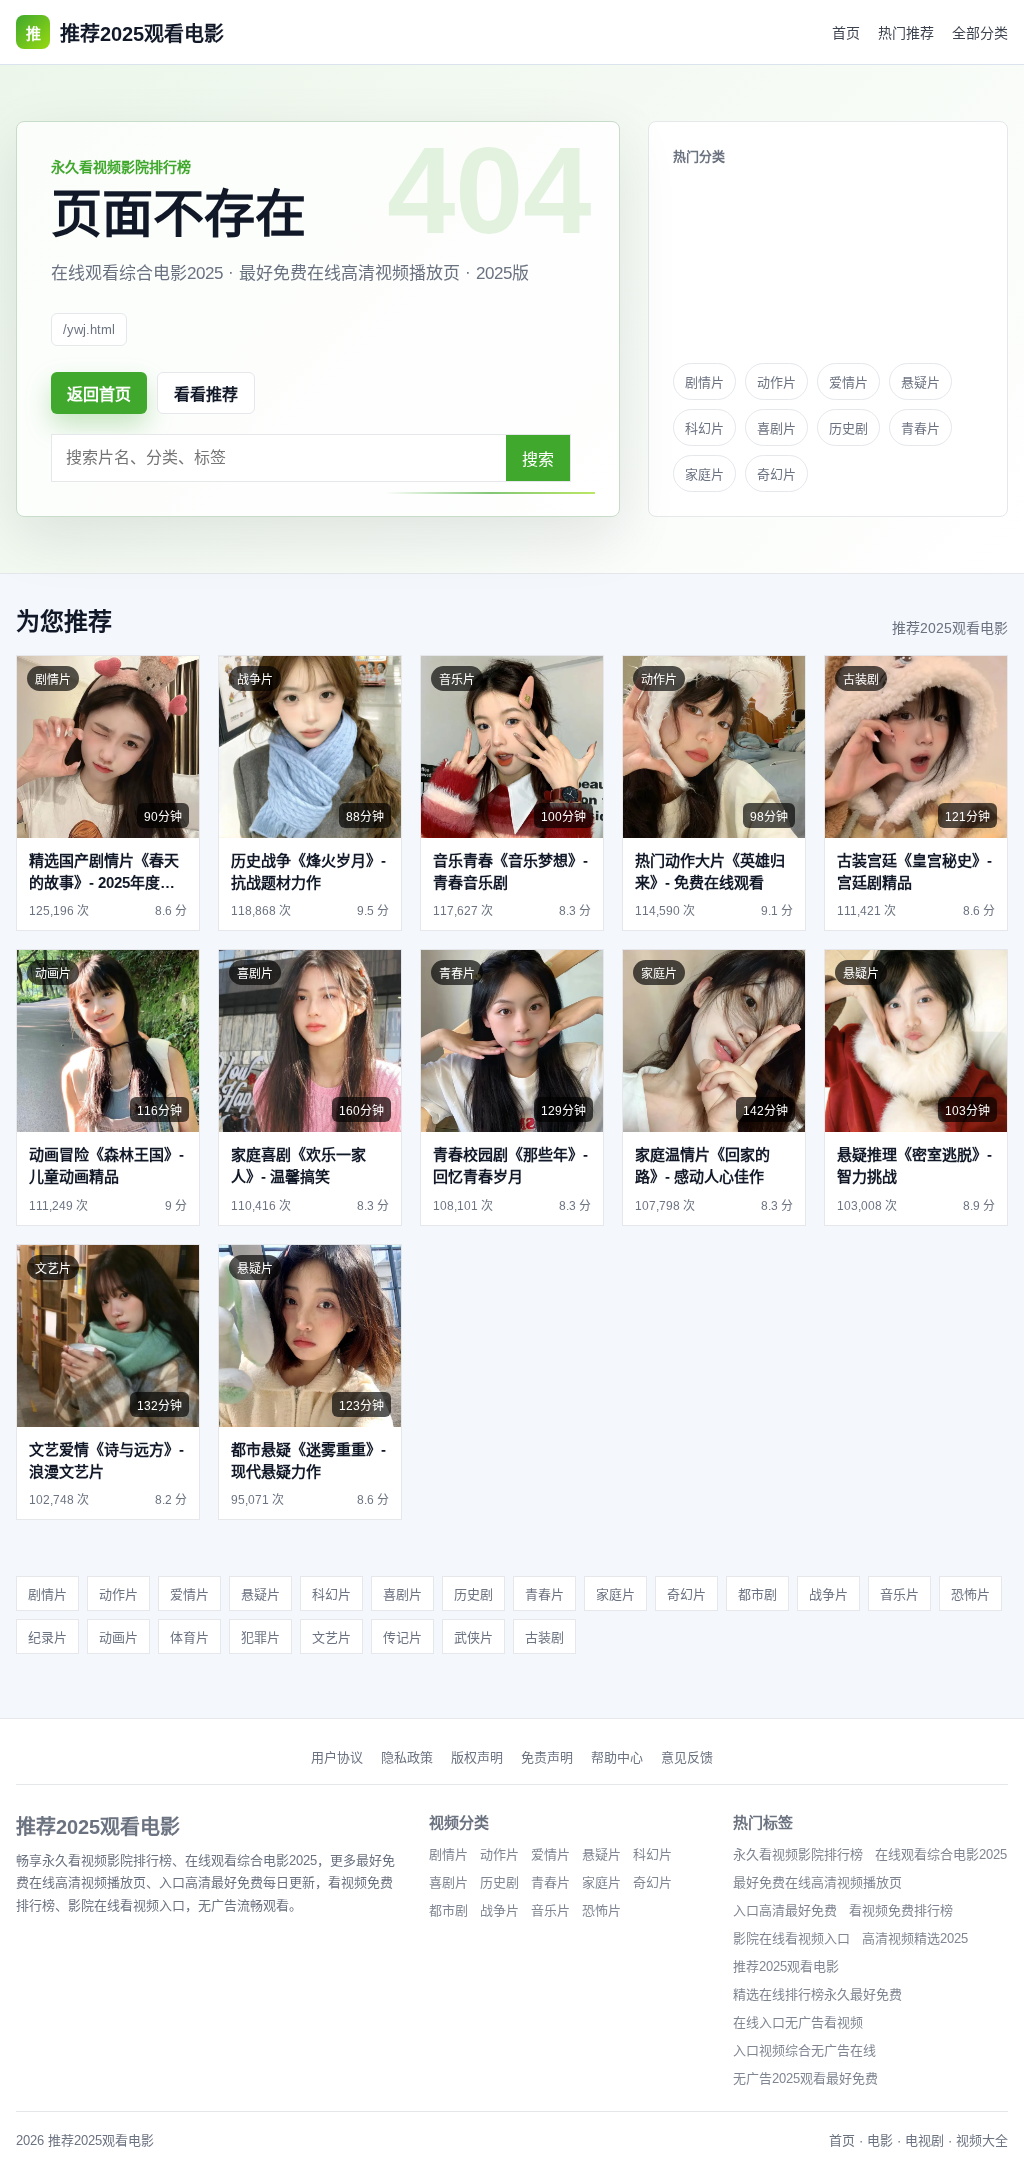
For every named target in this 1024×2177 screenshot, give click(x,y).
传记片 (402, 1637)
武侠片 (473, 1637)
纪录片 (47, 1637)
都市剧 (757, 1594)
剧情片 (704, 382)
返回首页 (99, 394)
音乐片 (899, 1594)
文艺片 (331, 1637)
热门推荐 (906, 33)
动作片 (776, 382)
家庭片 (704, 474)
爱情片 (848, 382)
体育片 (189, 1637)
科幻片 (704, 428)
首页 (846, 33)
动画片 (118, 1637)
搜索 (538, 459)
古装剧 (544, 1637)
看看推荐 (206, 394)
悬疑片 (920, 382)
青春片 (920, 428)
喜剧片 (776, 428)
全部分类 (980, 33)
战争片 (828, 1594)
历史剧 (848, 428)
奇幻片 (776, 474)
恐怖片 (970, 1594)
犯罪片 (260, 1637)
